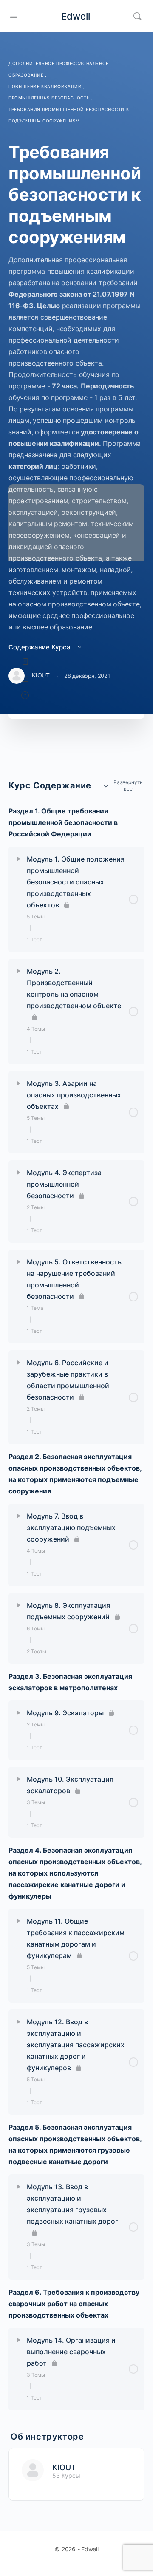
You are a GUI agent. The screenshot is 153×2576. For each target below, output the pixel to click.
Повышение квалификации (46, 86)
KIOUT (64, 2467)
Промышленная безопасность (50, 98)
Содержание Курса (40, 647)
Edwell (76, 16)
